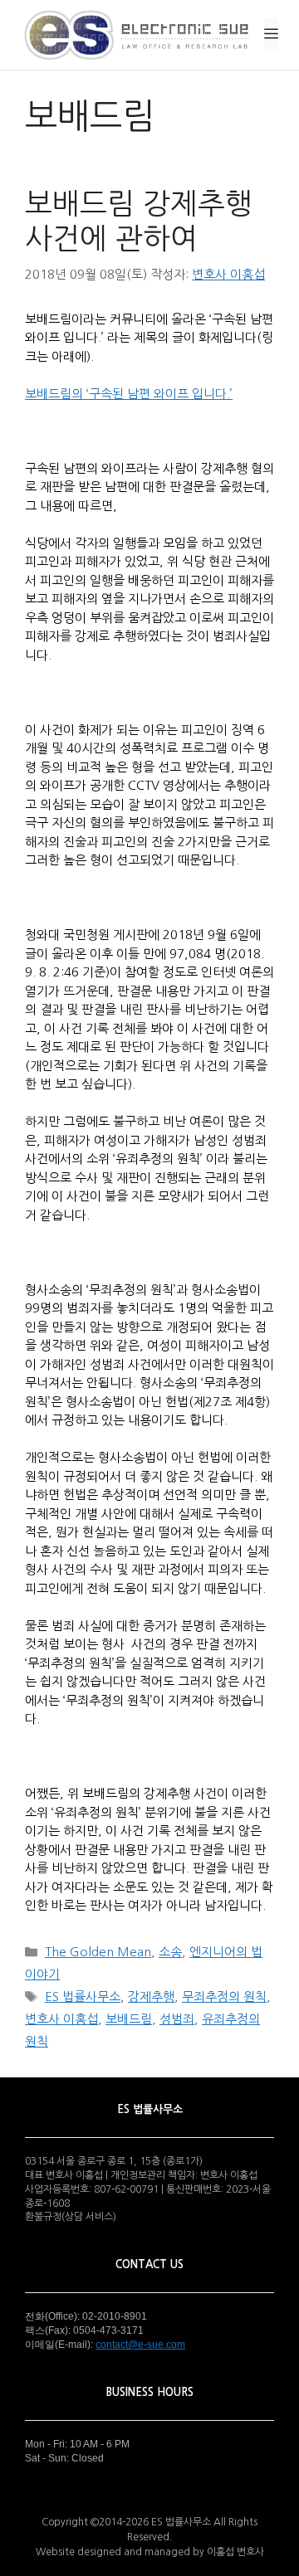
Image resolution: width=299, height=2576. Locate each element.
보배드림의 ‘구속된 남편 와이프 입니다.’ (129, 394)
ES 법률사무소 (83, 1997)
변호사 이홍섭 (61, 2019)
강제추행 (151, 1997)
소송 (170, 1952)
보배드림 (129, 2019)
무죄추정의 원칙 (224, 1997)
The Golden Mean (98, 1952)
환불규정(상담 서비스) (71, 2217)
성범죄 (177, 2019)
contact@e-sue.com (140, 2345)
